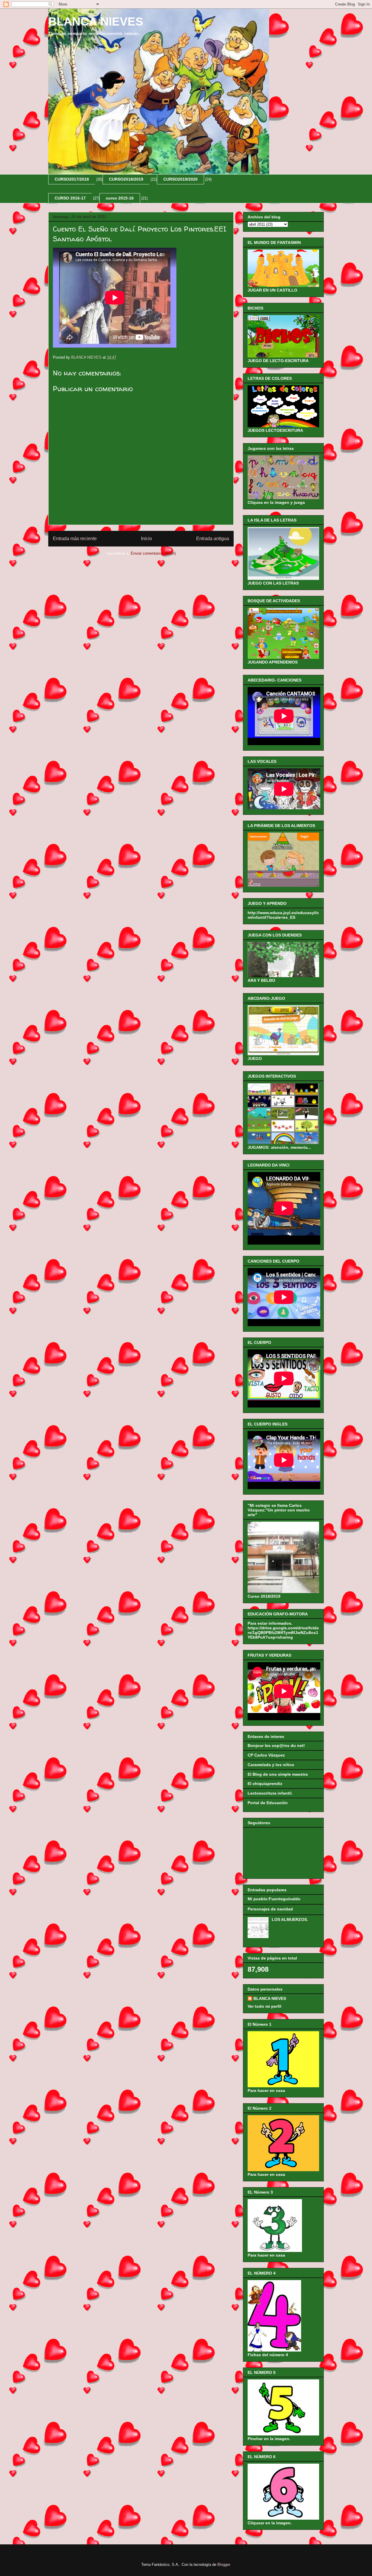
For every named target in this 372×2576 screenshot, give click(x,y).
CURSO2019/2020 (180, 179)
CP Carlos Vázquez (266, 1755)
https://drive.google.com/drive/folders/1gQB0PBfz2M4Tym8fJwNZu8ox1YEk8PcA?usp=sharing (283, 1633)
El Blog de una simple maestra (278, 1774)
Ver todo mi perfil (264, 2006)
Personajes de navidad (270, 1909)
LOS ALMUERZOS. (290, 1919)
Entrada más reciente (75, 539)
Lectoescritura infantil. (270, 1793)
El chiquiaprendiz (265, 1784)
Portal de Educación (268, 1803)
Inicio (146, 539)
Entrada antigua (213, 539)
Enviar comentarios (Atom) (153, 553)
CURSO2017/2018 (72, 179)
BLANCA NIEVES (96, 21)
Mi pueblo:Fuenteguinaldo (274, 1899)
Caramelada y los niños (271, 1765)
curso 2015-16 (120, 198)
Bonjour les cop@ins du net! (276, 1746)
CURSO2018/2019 (126, 179)
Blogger (224, 2565)
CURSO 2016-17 (70, 198)
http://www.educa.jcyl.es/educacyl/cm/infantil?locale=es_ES (283, 915)
